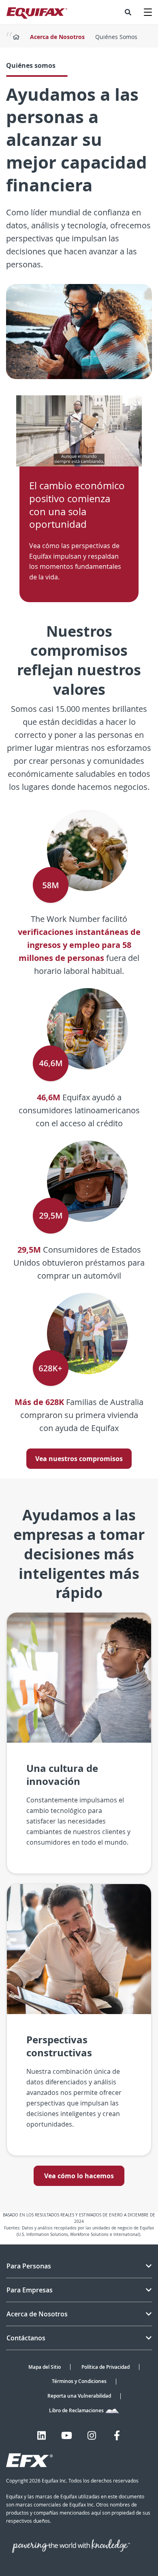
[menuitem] (128, 12)
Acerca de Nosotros (57, 37)
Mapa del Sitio (45, 2367)
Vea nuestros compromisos (79, 1459)
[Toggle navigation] (148, 12)
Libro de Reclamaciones (77, 2410)
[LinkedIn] (42, 2435)
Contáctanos (26, 2338)
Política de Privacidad (106, 2367)
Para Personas (29, 2266)
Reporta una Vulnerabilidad (79, 2396)
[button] (128, 12)
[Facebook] (117, 2435)
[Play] (79, 431)
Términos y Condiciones (79, 2381)
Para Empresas (30, 2290)
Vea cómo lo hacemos (79, 2176)
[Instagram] (92, 2435)
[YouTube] (67, 2435)
